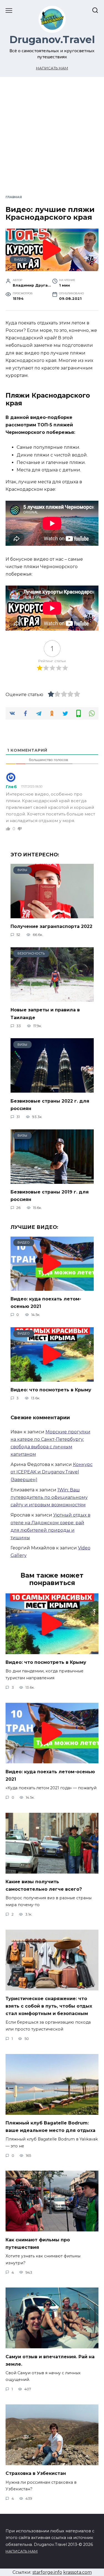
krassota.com (78, 2572)
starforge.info (47, 2572)
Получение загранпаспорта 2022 (51, 926)
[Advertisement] (52, 140)
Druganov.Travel (52, 40)
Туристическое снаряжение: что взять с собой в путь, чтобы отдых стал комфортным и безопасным (49, 2006)
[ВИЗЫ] (52, 915)
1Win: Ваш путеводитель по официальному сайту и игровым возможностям (49, 1497)
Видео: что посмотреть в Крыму (51, 1390)
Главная (14, 197)
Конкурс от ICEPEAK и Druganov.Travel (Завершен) (52, 1472)
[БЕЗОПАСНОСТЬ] (52, 998)
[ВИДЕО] (52, 1287)
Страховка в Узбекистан (36, 2473)
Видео (20, 259)
